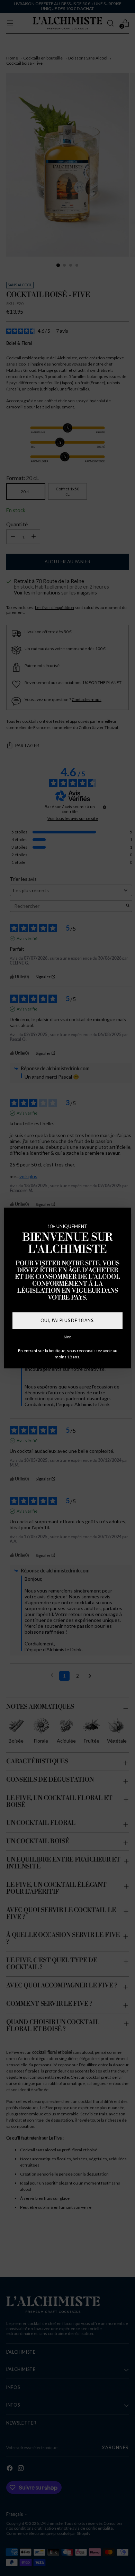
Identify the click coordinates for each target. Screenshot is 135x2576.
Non (68, 1337)
